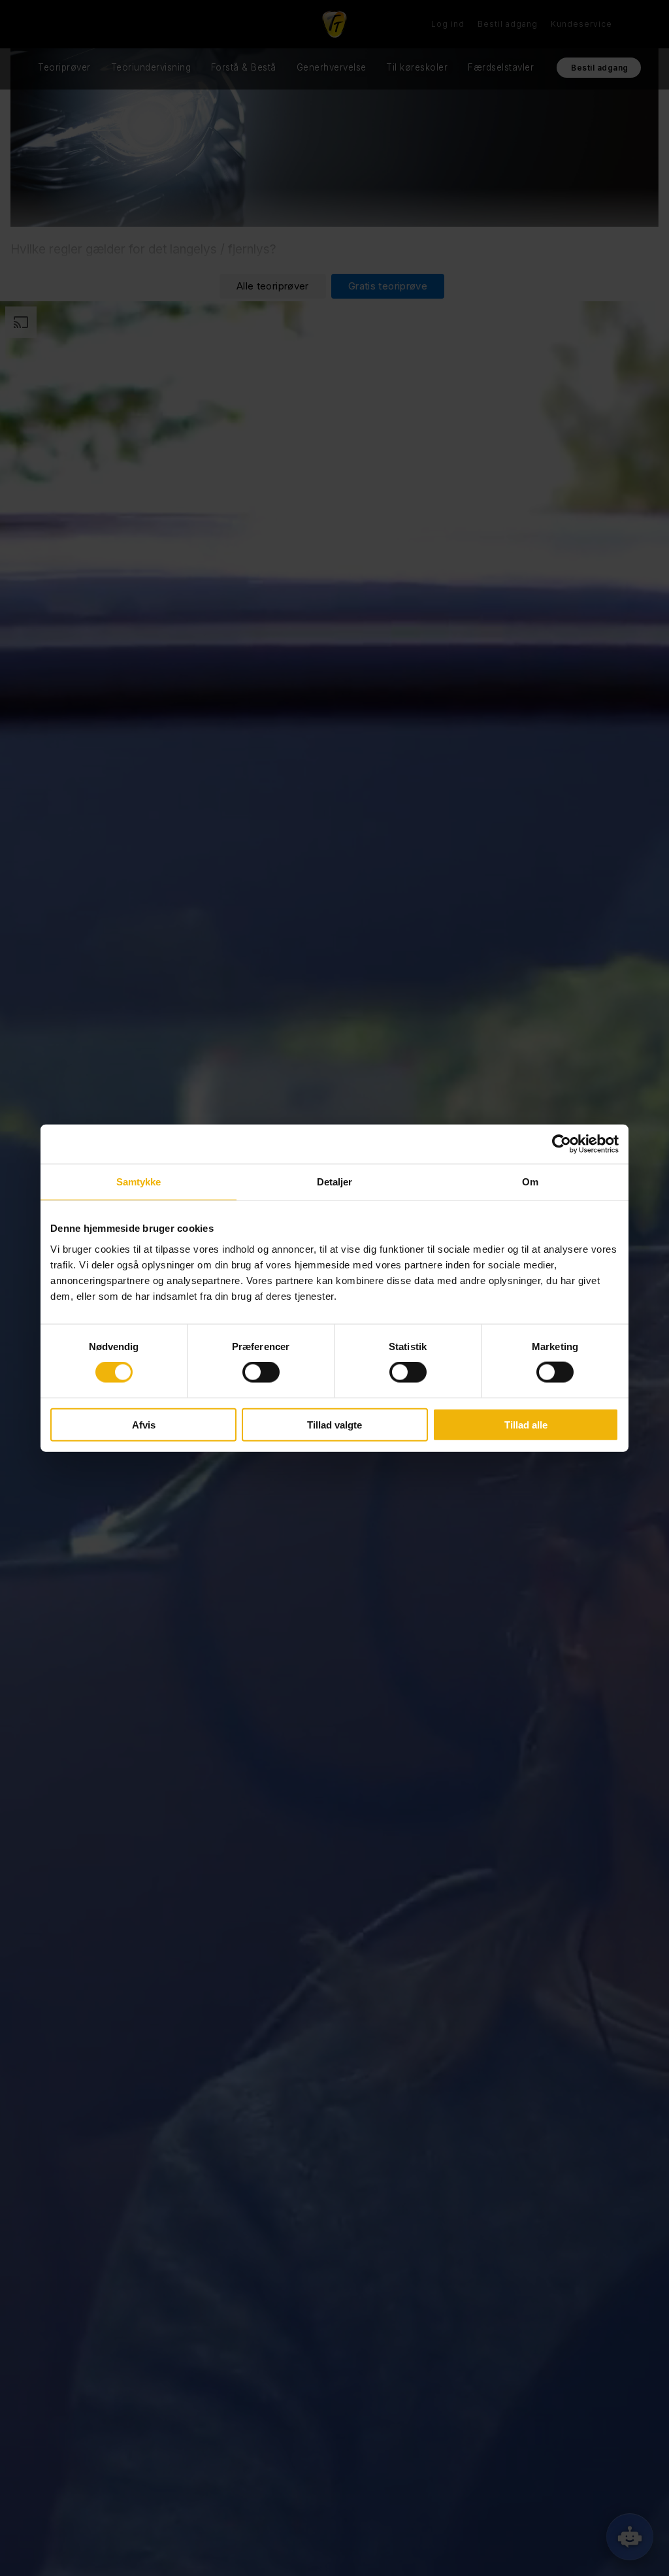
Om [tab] (530, 1182)
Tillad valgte (334, 1424)
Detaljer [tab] (335, 1182)
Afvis (144, 1424)
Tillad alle (526, 1424)
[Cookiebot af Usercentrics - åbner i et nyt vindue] (562, 1144)
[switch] (261, 1372)
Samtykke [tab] (139, 1182)
